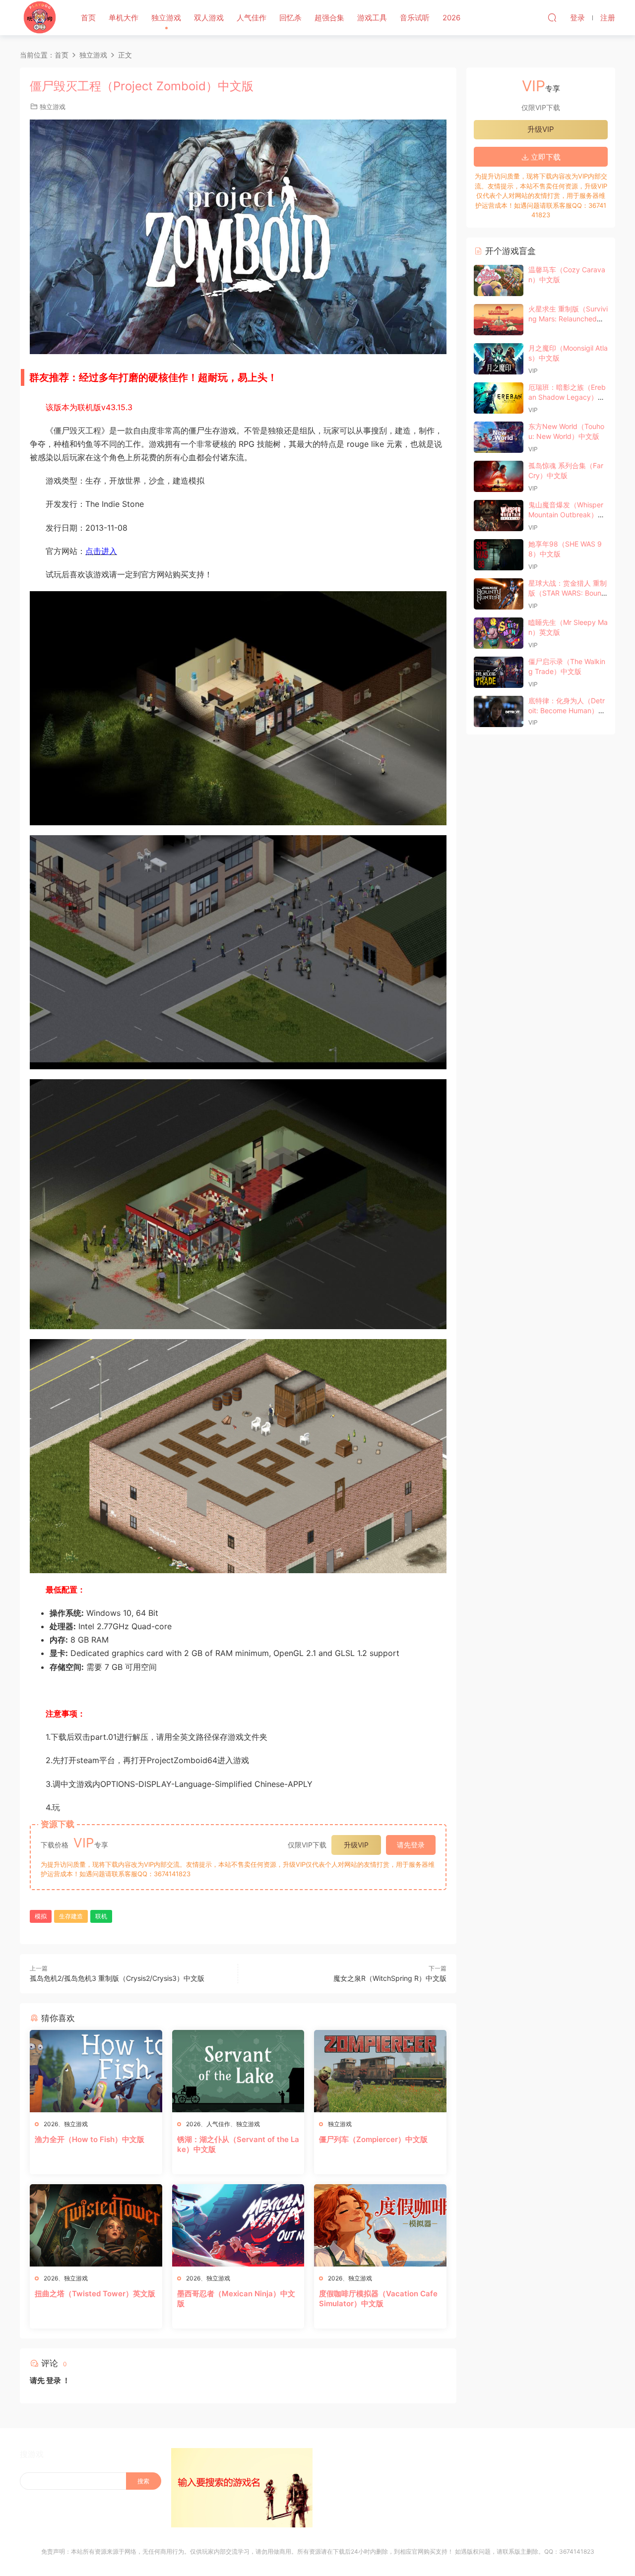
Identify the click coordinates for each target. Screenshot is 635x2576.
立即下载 (545, 157)
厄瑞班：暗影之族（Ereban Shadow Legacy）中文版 (567, 397)
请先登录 (411, 1845)
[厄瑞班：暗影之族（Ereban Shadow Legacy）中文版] (499, 398)
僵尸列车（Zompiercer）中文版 (373, 2139)
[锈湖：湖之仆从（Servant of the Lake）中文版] (238, 2071)
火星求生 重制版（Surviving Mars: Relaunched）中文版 (568, 318)
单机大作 (124, 18)
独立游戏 (166, 18)
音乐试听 (415, 18)
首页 (88, 18)
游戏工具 (372, 18)
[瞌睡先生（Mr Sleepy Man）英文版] (499, 633)
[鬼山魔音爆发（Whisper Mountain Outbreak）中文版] (499, 516)
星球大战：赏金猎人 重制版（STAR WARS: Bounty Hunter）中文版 (568, 593)
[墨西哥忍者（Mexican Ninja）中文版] (238, 2225)
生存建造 (71, 1916)
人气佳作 (252, 18)
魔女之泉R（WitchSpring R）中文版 (390, 1978)
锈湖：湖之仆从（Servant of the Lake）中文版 (238, 2144)
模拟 (41, 1916)
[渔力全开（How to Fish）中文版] (96, 2071)
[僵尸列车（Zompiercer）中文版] (380, 2071)
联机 (101, 1916)
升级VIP (356, 1845)
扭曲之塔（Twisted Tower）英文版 (95, 2294)
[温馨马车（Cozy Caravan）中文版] (499, 280)
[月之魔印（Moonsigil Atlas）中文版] (499, 359)
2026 (451, 18)
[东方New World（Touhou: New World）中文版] (499, 437)
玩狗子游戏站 (40, 17)
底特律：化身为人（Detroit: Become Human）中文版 (567, 710)
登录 (54, 2380)
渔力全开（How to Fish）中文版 (90, 2139)
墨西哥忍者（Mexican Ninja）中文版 (236, 2299)
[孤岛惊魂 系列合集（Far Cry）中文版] (499, 476)
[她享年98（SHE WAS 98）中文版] (499, 555)
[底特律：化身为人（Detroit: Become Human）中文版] (499, 711)
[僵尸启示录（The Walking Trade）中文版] (499, 672)
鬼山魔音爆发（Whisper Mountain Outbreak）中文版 (567, 514)
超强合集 (329, 18)
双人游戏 (209, 18)
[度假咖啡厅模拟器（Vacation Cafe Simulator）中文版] (380, 2225)
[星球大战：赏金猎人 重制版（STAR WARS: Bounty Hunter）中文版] (499, 594)
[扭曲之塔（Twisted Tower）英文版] (96, 2225)
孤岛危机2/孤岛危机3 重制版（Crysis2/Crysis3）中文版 (117, 1978)
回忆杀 (290, 18)
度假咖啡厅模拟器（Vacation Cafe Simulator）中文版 (378, 2299)
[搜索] (552, 17)
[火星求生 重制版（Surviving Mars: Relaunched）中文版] (499, 320)
